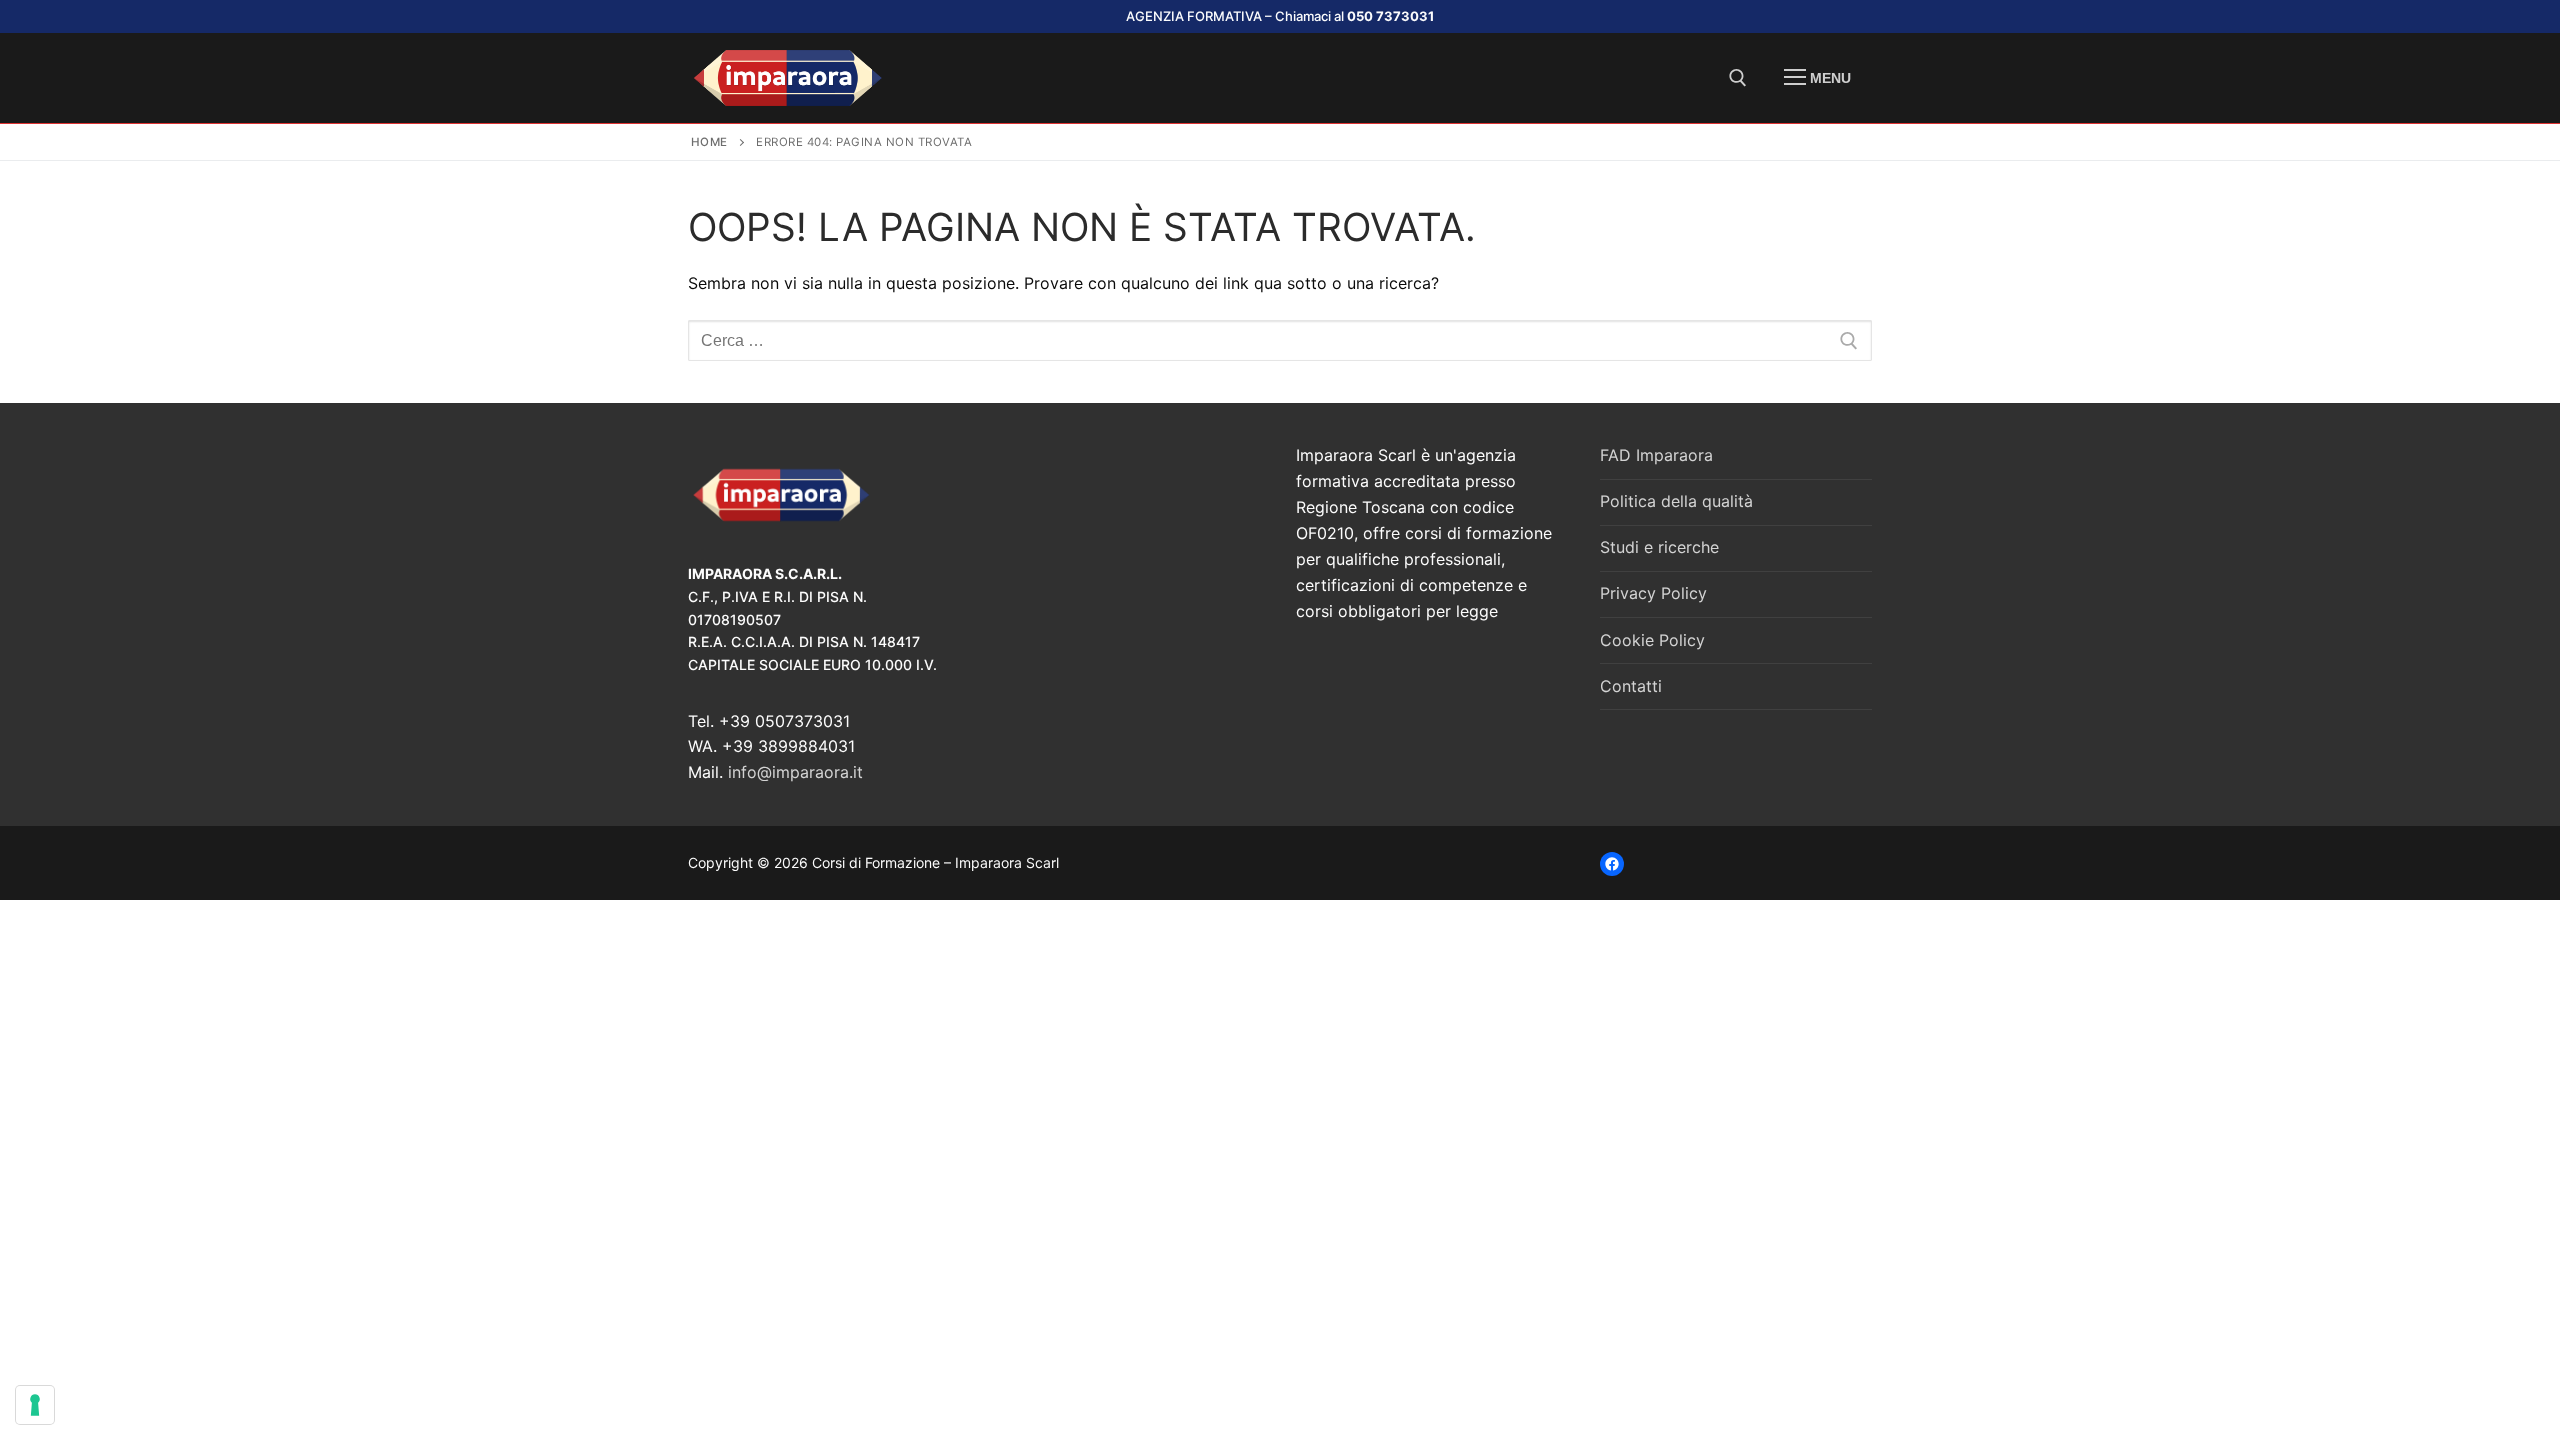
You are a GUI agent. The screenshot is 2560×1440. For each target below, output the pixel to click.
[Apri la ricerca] (1738, 78)
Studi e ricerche (1659, 547)
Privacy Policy (1653, 593)
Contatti (1631, 686)
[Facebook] (1612, 864)
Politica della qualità (1676, 501)
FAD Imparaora (1656, 455)
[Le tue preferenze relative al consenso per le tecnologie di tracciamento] (35, 1405)
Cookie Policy (1652, 640)
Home (709, 142)
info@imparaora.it (795, 772)
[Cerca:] (1280, 341)
